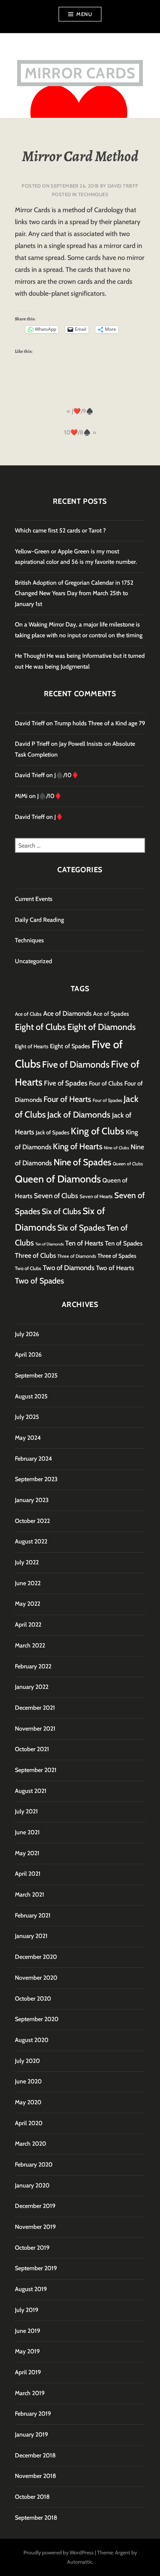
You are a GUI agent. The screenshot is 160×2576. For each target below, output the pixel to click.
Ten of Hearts (84, 1243)
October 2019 (32, 2248)
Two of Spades (39, 1281)
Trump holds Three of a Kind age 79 (100, 723)
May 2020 (28, 2102)
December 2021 (35, 1708)
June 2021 (27, 1832)
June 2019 (28, 2331)
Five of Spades (66, 1083)
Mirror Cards (80, 73)
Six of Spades (81, 1228)
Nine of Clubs (116, 1148)
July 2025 (27, 1417)
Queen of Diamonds (58, 1179)
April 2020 (29, 2123)
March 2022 (30, 1645)
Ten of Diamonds (49, 1244)
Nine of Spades (82, 1162)
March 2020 (31, 2144)
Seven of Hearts (96, 1196)
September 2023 (36, 1479)
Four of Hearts (67, 1099)
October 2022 (32, 1521)
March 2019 (30, 2393)
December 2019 (35, 2206)
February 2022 (33, 1666)
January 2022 (32, 1687)
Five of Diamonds (76, 1064)
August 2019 (31, 2289)
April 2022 (28, 1625)
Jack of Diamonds (79, 1115)
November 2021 (35, 1729)
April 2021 (28, 1874)
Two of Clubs (28, 1268)
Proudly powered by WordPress (59, 2553)
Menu (84, 14)
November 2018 (36, 2476)
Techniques (93, 194)
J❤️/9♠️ (83, 411)
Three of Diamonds (77, 1256)
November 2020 (36, 1978)
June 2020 (28, 2081)
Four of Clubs (106, 1083)
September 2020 (37, 2019)
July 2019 (27, 2310)
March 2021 (30, 1895)
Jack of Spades (52, 1133)
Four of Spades (107, 1100)
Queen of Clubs (128, 1164)
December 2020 (36, 1957)
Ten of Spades (124, 1243)
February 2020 (34, 2165)
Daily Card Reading (39, 920)
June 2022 (28, 1583)
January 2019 (31, 2434)
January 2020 (32, 2185)
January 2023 (32, 1500)
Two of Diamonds (69, 1268)
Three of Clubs (35, 1255)
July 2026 (27, 1334)
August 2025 (31, 1396)
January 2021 (31, 1936)
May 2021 (27, 1853)
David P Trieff (32, 744)
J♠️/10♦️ (67, 775)
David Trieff (123, 186)
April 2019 (28, 2372)
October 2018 (32, 2497)
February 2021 (33, 1915)
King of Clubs (97, 1131)
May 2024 (28, 1438)
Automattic (80, 2562)
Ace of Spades (111, 1014)
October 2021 (32, 1749)
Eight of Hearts (32, 1046)
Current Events (34, 899)
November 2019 (35, 2227)
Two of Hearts (115, 1268)
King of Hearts (78, 1146)
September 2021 (36, 1770)
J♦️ (59, 817)
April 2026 (28, 1355)
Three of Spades (117, 1256)
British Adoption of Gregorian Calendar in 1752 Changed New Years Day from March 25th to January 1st (74, 593)
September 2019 (36, 2268)
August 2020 (32, 2040)
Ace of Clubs (28, 1014)
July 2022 (27, 1562)
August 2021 (31, 1791)
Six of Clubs (61, 1211)
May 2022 (28, 1604)
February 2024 (33, 1459)
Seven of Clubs (56, 1196)
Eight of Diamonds (102, 1027)
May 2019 (27, 2351)
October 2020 (33, 1999)
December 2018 (35, 2455)
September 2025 (36, 1375)
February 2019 (33, 2414)
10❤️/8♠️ (77, 432)
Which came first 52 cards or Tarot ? (60, 530)
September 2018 (36, 2518)
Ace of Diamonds (67, 1013)
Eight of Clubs (40, 1027)
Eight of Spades (70, 1046)
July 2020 (27, 2061)
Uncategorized (33, 961)
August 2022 (31, 1541)
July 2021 (26, 1811)
